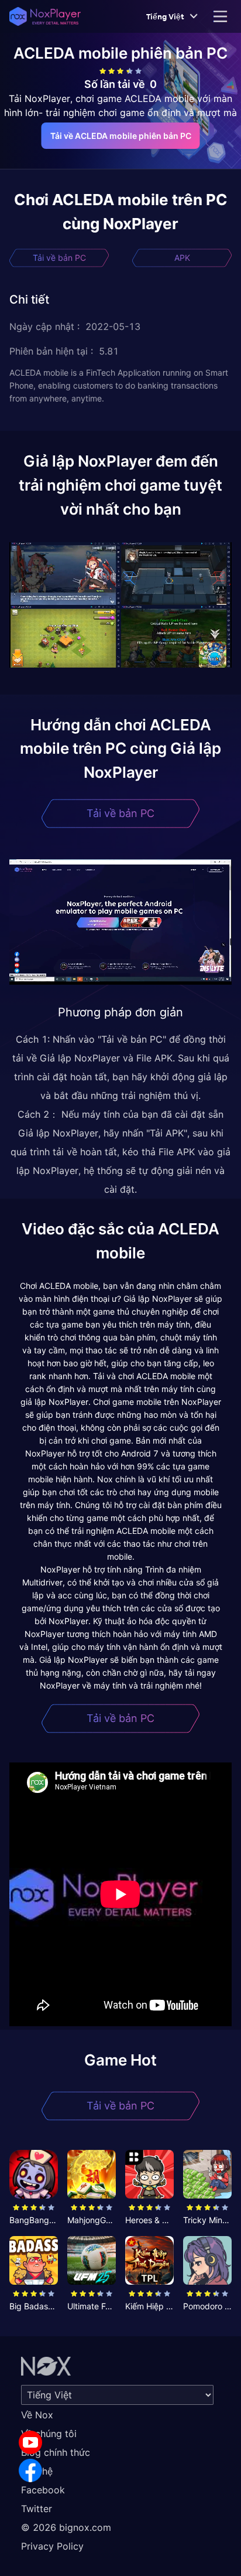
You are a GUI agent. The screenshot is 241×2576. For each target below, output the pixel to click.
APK (182, 258)
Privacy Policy (52, 2546)
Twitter (37, 2509)
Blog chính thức (56, 2452)
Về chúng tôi (49, 2434)
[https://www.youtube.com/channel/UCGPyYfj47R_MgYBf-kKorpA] (30, 2442)
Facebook (43, 2490)
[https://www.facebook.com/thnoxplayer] (30, 2470)
